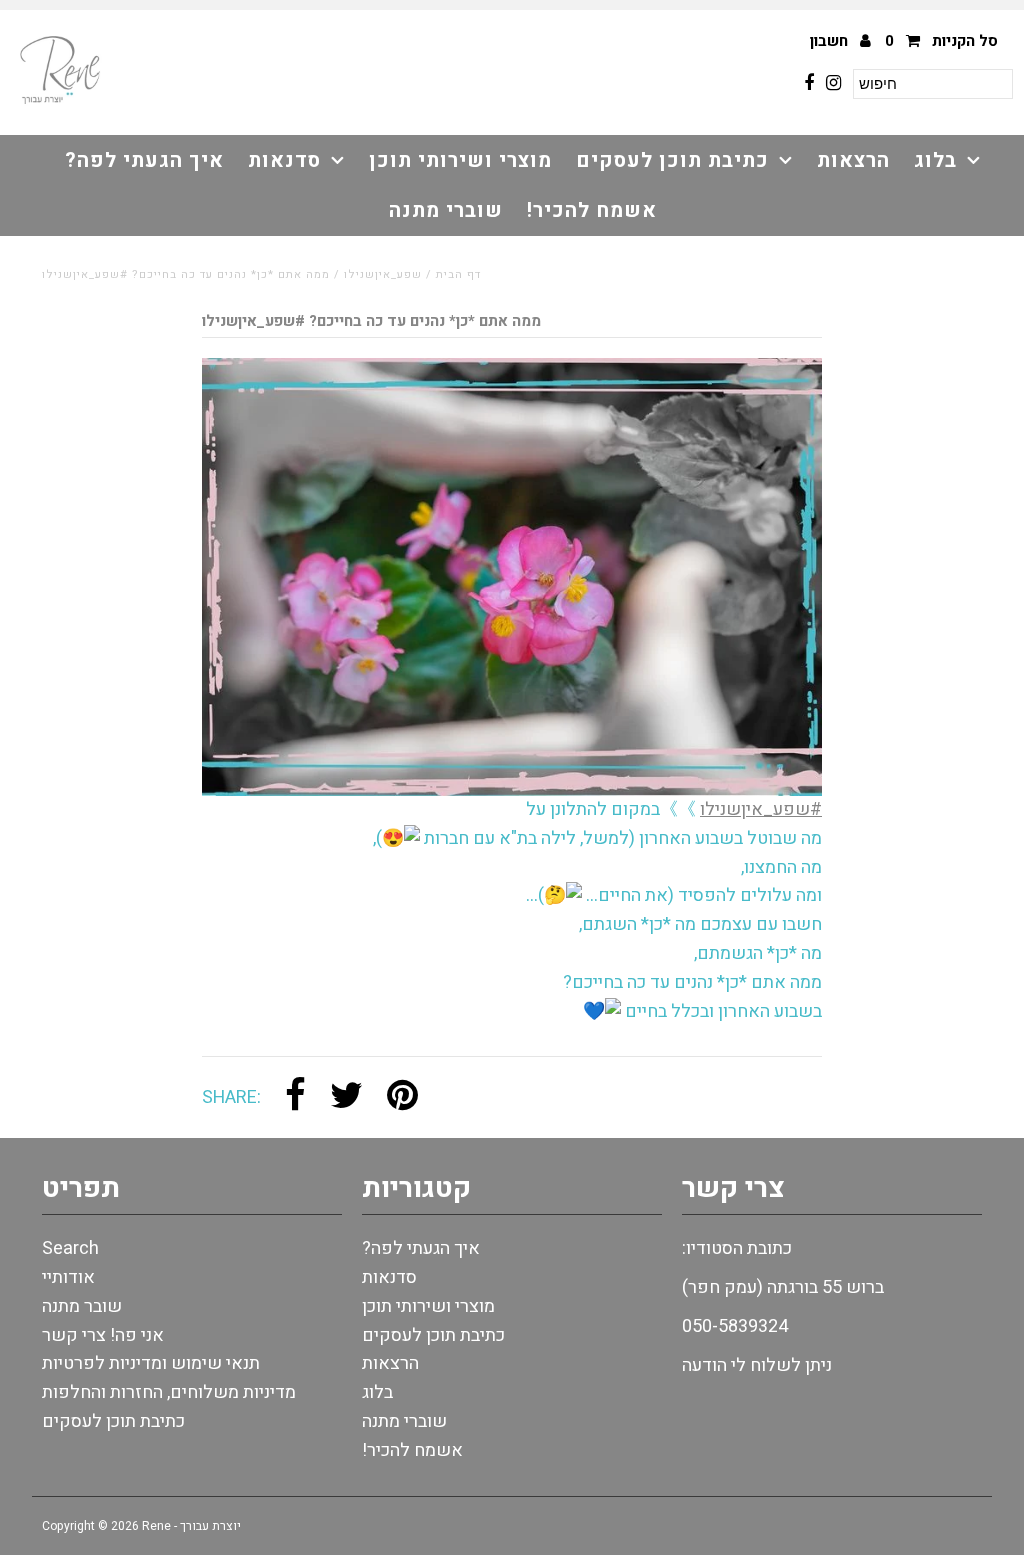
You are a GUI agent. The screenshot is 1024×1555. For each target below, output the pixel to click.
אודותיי (68, 1277)
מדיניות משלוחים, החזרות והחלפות (169, 1392)
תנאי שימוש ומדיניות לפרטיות (151, 1363)
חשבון (831, 41)
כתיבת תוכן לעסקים (672, 160)
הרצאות (853, 160)
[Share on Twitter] (346, 1097)
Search (70, 1248)
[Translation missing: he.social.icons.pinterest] (402, 1097)
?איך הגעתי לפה (144, 160)
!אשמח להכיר (592, 210)
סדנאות (284, 160)
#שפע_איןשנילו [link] (761, 809)
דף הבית (458, 274)
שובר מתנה (82, 1306)
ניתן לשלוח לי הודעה (757, 1365)
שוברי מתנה (446, 210)
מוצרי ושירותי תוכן (460, 160)
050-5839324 (735, 1326)
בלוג (935, 160)
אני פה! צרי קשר (103, 1335)
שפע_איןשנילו (383, 274)
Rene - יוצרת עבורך (191, 1526)
